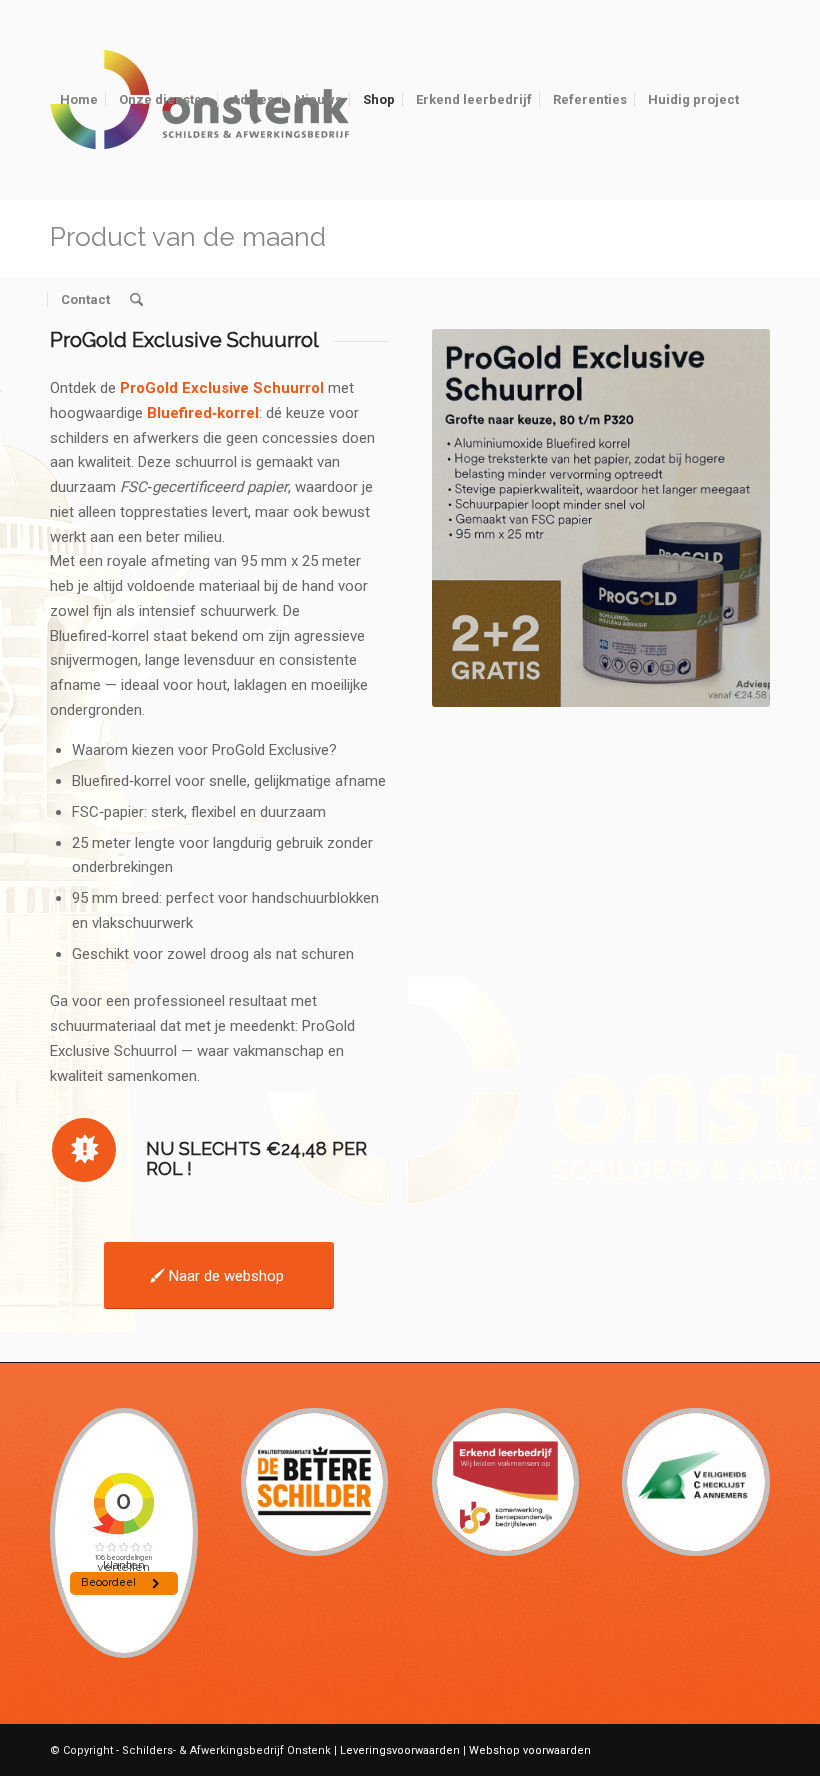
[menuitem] (79, 100)
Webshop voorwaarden (530, 1750)
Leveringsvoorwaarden (400, 1750)
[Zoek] (136, 300)
